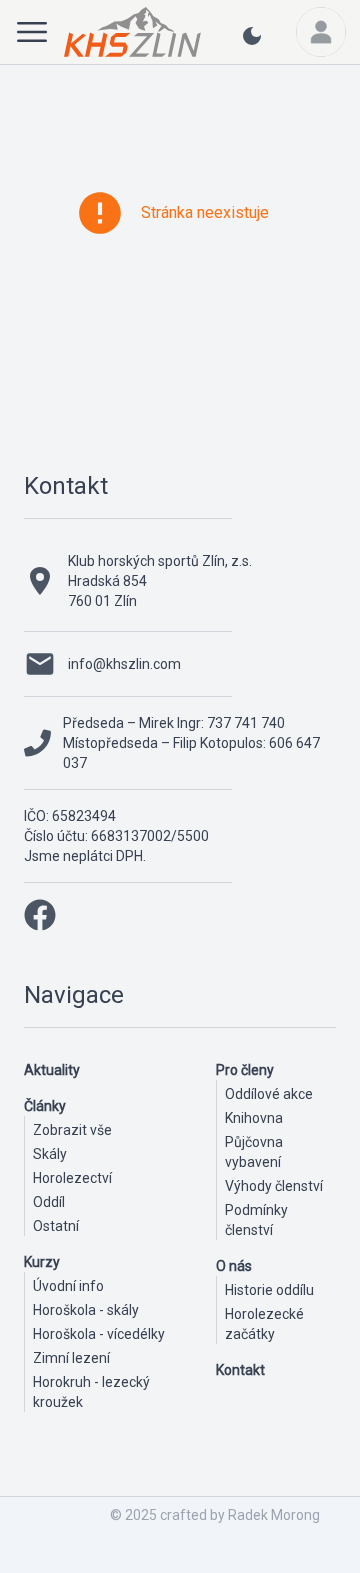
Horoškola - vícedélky (99, 1334)
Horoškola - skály (86, 1310)
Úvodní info (68, 1286)
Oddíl (49, 1202)
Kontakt (66, 486)
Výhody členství (274, 1186)
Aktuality (52, 1070)
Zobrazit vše (72, 1130)
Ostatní (56, 1226)
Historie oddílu (269, 1290)
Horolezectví (72, 1178)
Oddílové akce (269, 1094)
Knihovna (254, 1118)
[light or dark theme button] (252, 44)
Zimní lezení (71, 1358)
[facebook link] (40, 915)
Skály (50, 1154)
